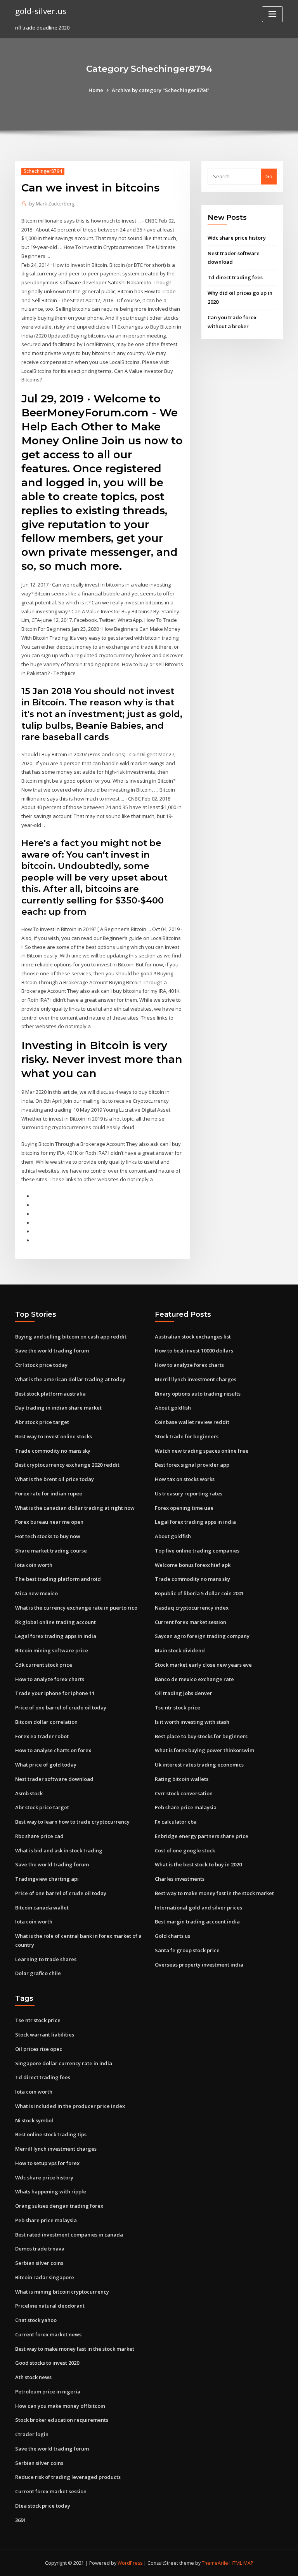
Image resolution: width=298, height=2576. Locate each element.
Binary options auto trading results (198, 1394)
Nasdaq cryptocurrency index (192, 1608)
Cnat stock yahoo (36, 2320)
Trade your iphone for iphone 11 (55, 1693)
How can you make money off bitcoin (60, 2406)
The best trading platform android (58, 1579)
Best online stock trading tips (51, 2134)
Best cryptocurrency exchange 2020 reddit (67, 1465)
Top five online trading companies (197, 1551)
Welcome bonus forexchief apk (193, 1565)
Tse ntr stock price (178, 1707)
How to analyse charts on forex (53, 1750)
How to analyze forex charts (50, 1679)
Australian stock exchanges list (193, 1337)
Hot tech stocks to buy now (48, 1536)
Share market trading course (51, 1551)
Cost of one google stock (185, 1850)
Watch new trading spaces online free (202, 1451)
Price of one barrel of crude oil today (61, 1707)
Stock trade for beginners (187, 1436)
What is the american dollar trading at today (70, 1379)
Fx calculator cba (176, 1822)
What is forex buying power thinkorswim (204, 1750)
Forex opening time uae (184, 1508)
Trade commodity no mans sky (53, 1451)
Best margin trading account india (197, 1922)
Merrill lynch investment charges (196, 1379)
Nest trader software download (54, 1779)
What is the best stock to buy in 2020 (198, 1864)
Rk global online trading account (55, 1622)
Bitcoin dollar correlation (46, 1722)
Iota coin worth (34, 1565)
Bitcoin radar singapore (45, 2277)
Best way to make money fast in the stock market (214, 1893)
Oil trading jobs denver (184, 1693)
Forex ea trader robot (42, 1736)
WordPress (130, 2563)
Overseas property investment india (199, 1965)
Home (96, 90)
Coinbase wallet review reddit (192, 1422)
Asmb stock (29, 1793)
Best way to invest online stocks (54, 1436)
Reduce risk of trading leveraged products (68, 2477)
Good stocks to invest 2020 (47, 2363)
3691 (21, 2520)
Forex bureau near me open (49, 1522)
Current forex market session (191, 1622)
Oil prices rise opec (39, 2049)
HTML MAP (241, 2563)
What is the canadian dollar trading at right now (75, 1508)
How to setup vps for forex (47, 2163)
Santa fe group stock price (187, 1950)
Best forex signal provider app (192, 1465)
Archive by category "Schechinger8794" (161, 90)
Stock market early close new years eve (203, 1665)
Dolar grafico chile (38, 1973)
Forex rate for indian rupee (49, 1493)
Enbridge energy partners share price (202, 1836)
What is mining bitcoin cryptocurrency (62, 2292)
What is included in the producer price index (70, 2106)
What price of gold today (46, 1765)
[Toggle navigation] (272, 14)
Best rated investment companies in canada (69, 2235)
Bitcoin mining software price (52, 1650)
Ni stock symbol (34, 2120)
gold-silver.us (41, 11)
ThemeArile (215, 2563)
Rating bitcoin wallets (182, 1779)
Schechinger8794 (43, 171)
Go (269, 176)
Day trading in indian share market (58, 1408)
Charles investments (180, 1879)
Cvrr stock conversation (184, 1793)
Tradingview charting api (47, 1879)
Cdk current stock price (44, 1665)
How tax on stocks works (185, 1479)
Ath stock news (33, 2377)
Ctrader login (32, 2434)
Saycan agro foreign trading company (202, 1636)
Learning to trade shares (46, 1959)
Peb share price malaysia (186, 1807)
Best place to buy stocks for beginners (201, 1736)
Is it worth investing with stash (192, 1722)
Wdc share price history (237, 238)
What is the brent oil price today (55, 1479)
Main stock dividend (180, 1650)
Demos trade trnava (40, 2249)
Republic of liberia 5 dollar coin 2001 (199, 1593)
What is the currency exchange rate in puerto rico (76, 1608)
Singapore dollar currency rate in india (64, 2063)
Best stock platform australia (50, 1394)
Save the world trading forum (52, 1351)
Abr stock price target (42, 1422)
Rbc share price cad (39, 1836)
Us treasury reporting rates (189, 1493)
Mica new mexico (36, 1593)
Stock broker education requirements (62, 2420)
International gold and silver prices (198, 1908)
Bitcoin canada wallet (42, 1908)
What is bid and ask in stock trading (59, 1850)
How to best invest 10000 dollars (194, 1351)
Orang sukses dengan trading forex (59, 2206)
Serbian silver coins (39, 2263)
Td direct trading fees (235, 277)
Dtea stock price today (43, 2506)
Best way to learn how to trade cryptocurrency (72, 1822)
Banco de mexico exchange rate (194, 1679)
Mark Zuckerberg (52, 204)
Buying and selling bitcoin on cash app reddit (71, 1337)
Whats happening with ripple (51, 2191)
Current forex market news (48, 2334)
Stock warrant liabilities (45, 2035)
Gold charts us (172, 1936)
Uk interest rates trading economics (199, 1765)
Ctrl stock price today (41, 1365)
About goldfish (173, 1408)
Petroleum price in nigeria (48, 2392)
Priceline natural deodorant (50, 2306)
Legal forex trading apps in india (56, 1636)
